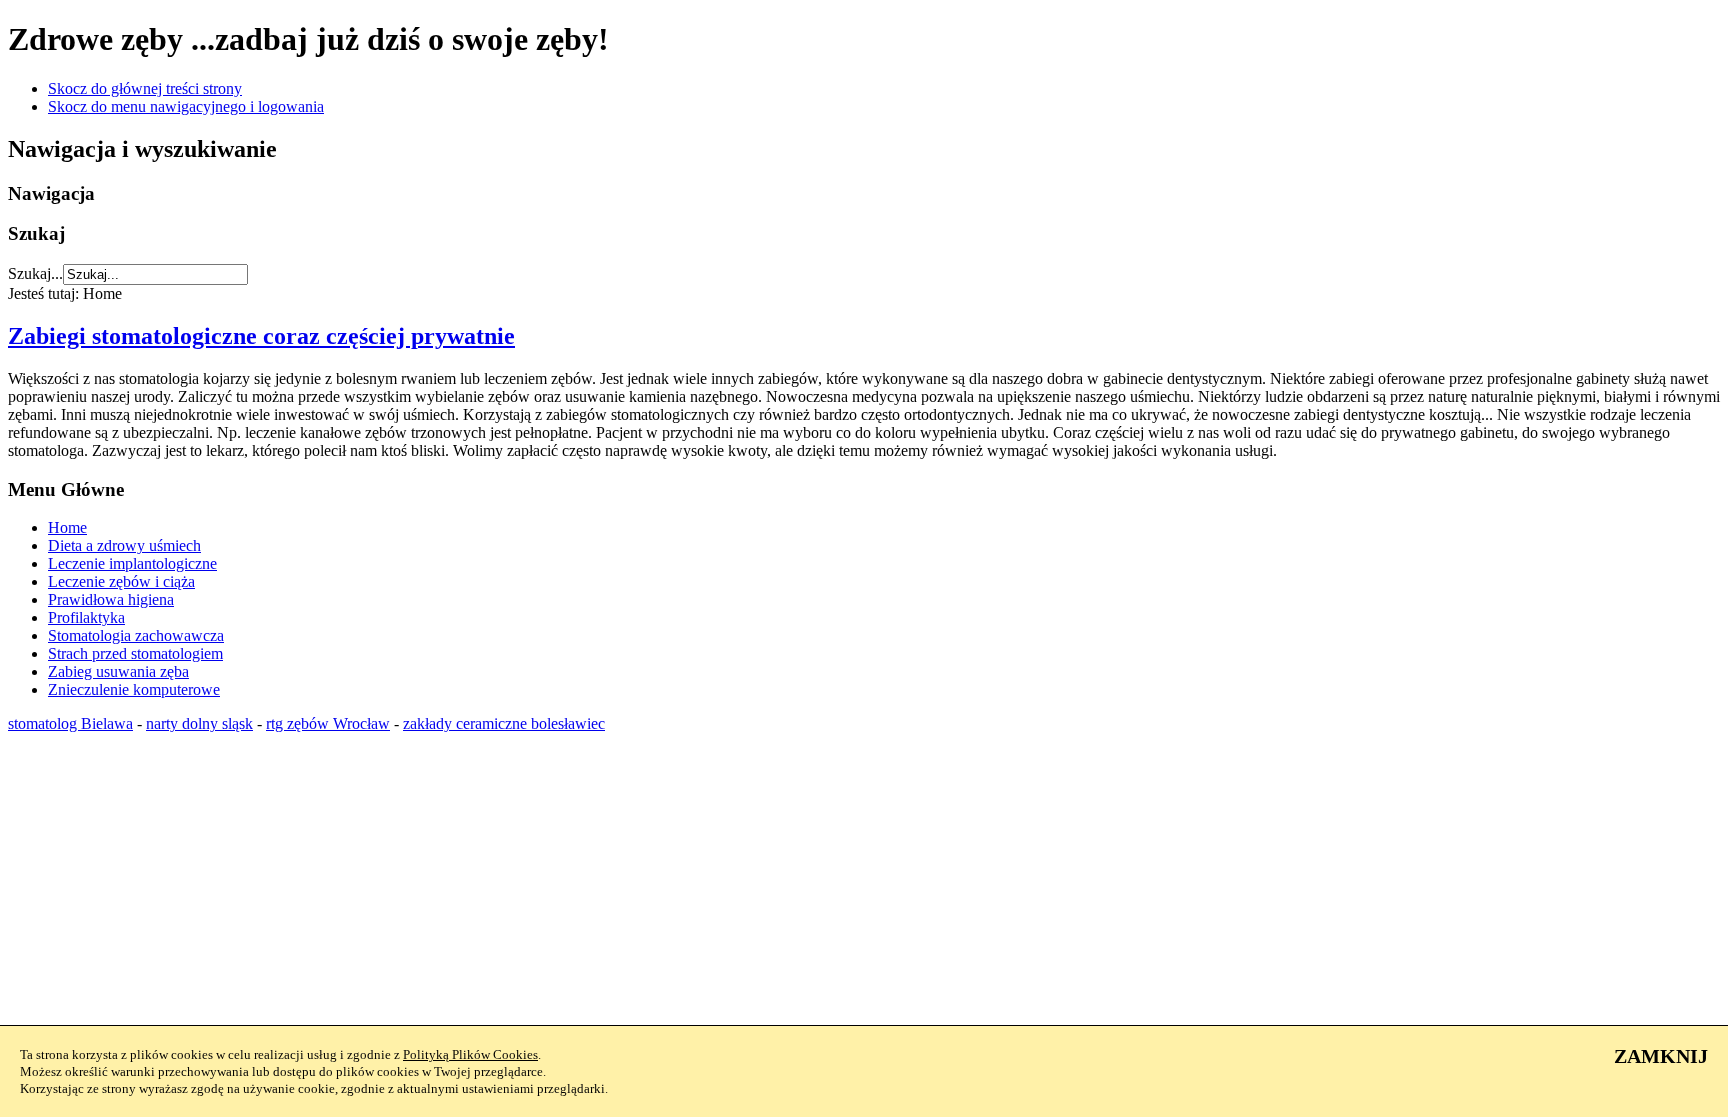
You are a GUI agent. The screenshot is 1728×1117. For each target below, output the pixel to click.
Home (67, 527)
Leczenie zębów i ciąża (121, 581)
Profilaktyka (86, 617)
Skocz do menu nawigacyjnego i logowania (186, 106)
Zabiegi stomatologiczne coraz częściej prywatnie (261, 336)
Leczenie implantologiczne (132, 563)
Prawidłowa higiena (111, 599)
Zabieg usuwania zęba (118, 671)
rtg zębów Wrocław (328, 723)
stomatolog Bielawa (70, 723)
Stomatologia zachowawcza (136, 635)
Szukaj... (35, 273)
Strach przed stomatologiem (135, 653)
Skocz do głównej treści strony (145, 88)
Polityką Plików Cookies (470, 1054)
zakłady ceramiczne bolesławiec (504, 723)
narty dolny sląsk (199, 723)
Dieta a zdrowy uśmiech (124, 545)
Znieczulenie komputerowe (134, 689)
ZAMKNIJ (1661, 1056)
